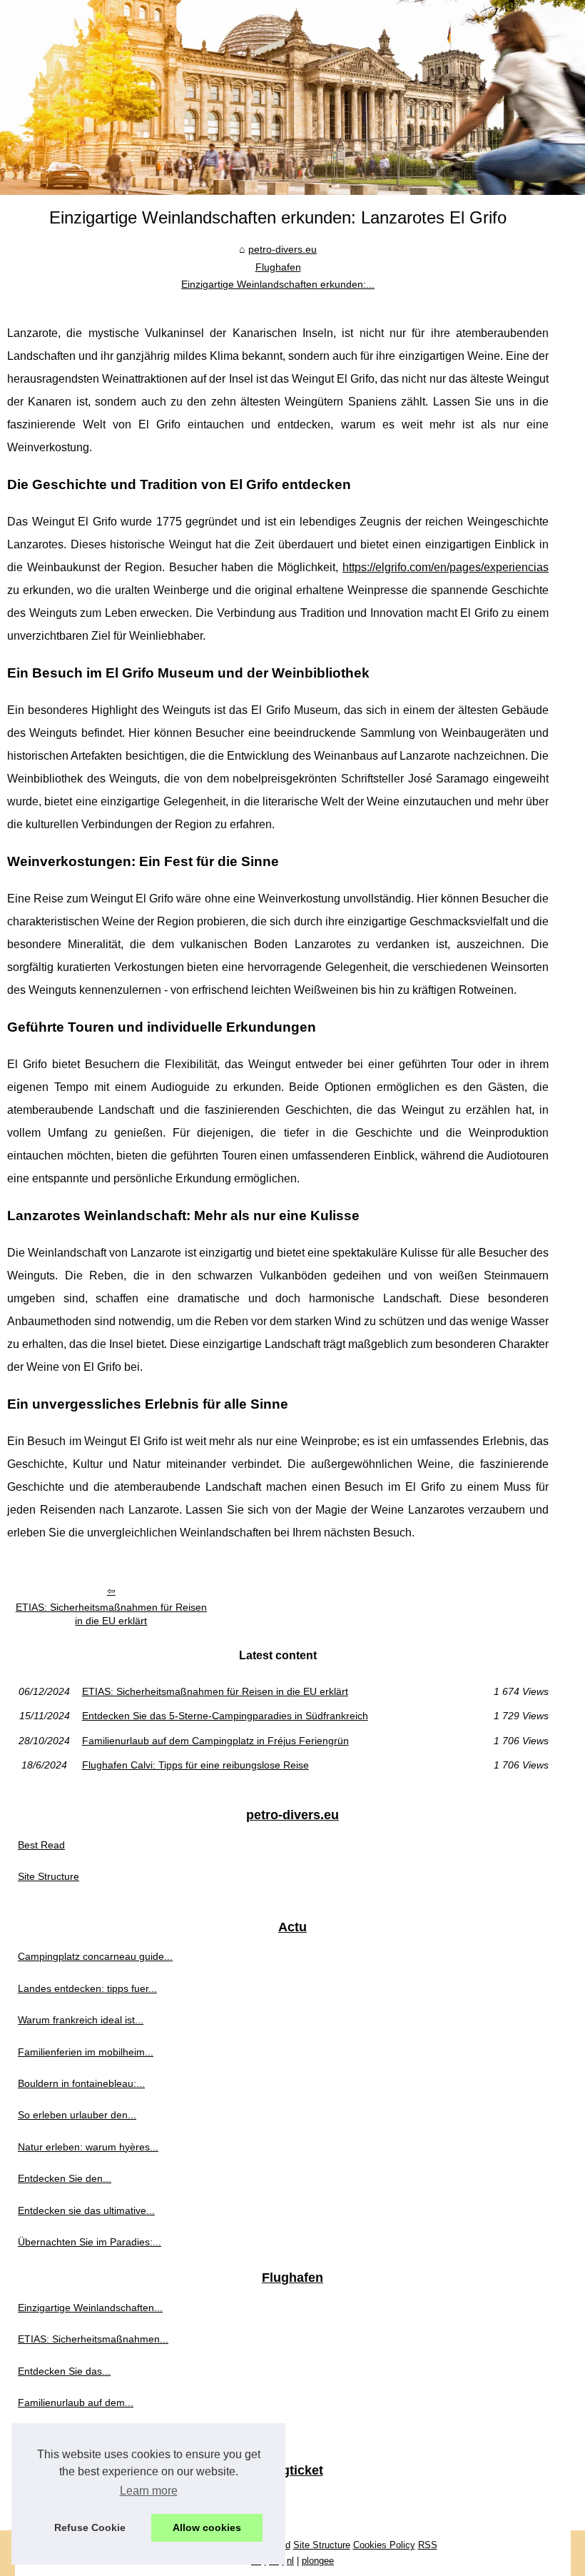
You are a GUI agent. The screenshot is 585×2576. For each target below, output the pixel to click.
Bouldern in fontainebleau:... (81, 2083)
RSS (428, 2545)
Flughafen (278, 267)
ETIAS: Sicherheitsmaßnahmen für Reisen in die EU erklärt (111, 1614)
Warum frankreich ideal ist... (81, 2020)
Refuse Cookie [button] (90, 2527)
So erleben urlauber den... (77, 2115)
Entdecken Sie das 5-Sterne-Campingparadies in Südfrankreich (225, 1716)
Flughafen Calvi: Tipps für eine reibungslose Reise (195, 1765)
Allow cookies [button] (207, 2527)
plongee (318, 2561)
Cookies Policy (384, 2545)
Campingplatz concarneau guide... (95, 1956)
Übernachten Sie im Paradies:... (90, 2242)
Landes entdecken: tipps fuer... (87, 1988)
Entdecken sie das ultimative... (86, 2210)
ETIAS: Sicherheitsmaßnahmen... (93, 2339)
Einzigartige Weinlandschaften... (90, 2308)
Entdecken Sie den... (65, 2178)
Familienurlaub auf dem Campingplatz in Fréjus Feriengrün (215, 1741)
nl (290, 2561)
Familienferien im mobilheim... (86, 2052)
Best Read (41, 1845)
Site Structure (49, 1876)
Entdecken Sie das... (64, 2371)
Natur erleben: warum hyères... (88, 2147)
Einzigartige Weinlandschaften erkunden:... (278, 284)
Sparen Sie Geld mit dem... (79, 2500)
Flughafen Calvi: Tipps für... (80, 2435)
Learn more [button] (149, 2491)
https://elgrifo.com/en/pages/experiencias (446, 567)
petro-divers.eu (283, 249)
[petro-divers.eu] (292, 97)
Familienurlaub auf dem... (76, 2403)
